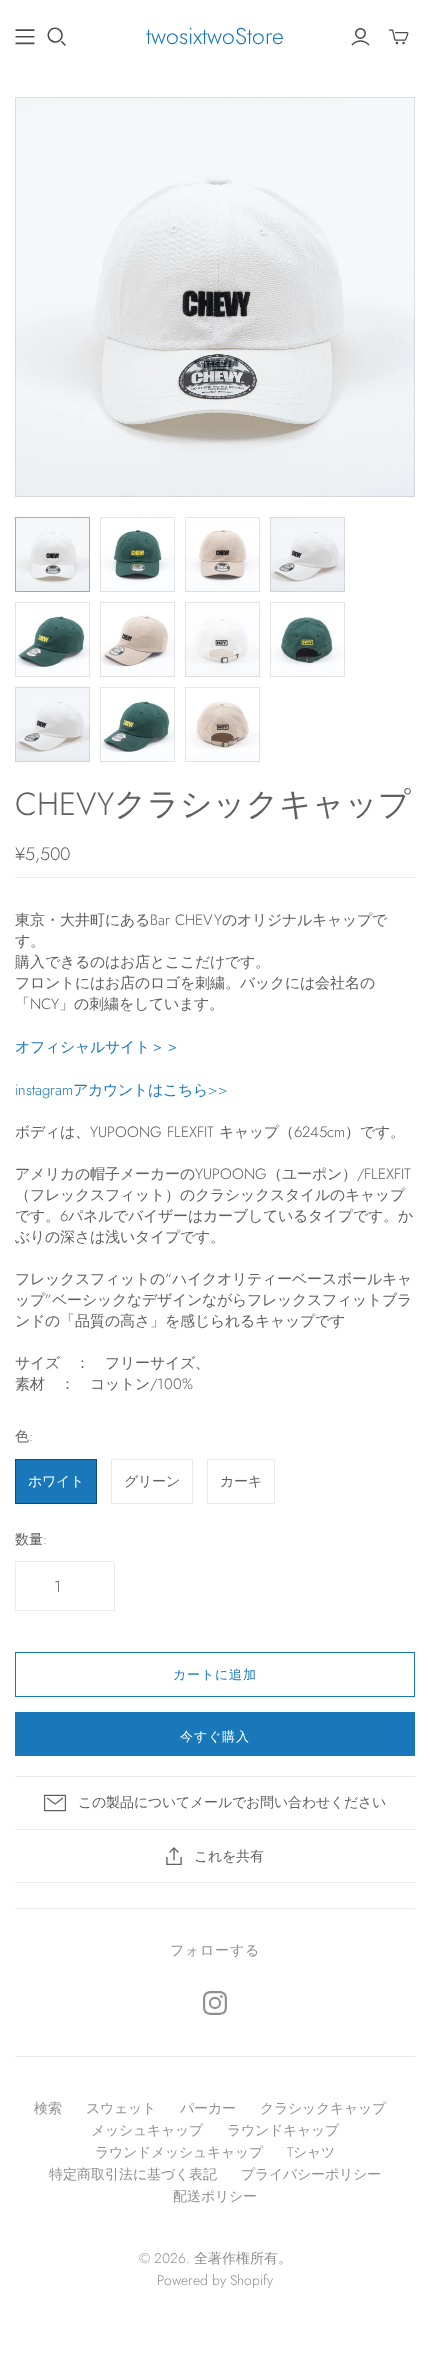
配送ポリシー (215, 2196)
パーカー (208, 2108)
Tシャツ (311, 2152)
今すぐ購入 (215, 1736)
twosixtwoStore (215, 36)
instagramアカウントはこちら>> (121, 1090)
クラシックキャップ (323, 2108)
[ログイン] (360, 37)
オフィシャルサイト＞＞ (97, 1047)
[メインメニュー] (25, 37)
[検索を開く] (57, 37)
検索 (48, 2108)
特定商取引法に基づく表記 (133, 2174)
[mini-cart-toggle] (399, 37)
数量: (31, 1539)
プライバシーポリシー (311, 2174)
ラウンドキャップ (283, 2130)
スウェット (121, 2108)
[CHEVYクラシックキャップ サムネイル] (52, 554)
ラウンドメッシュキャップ (179, 2152)
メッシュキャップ (147, 2130)
